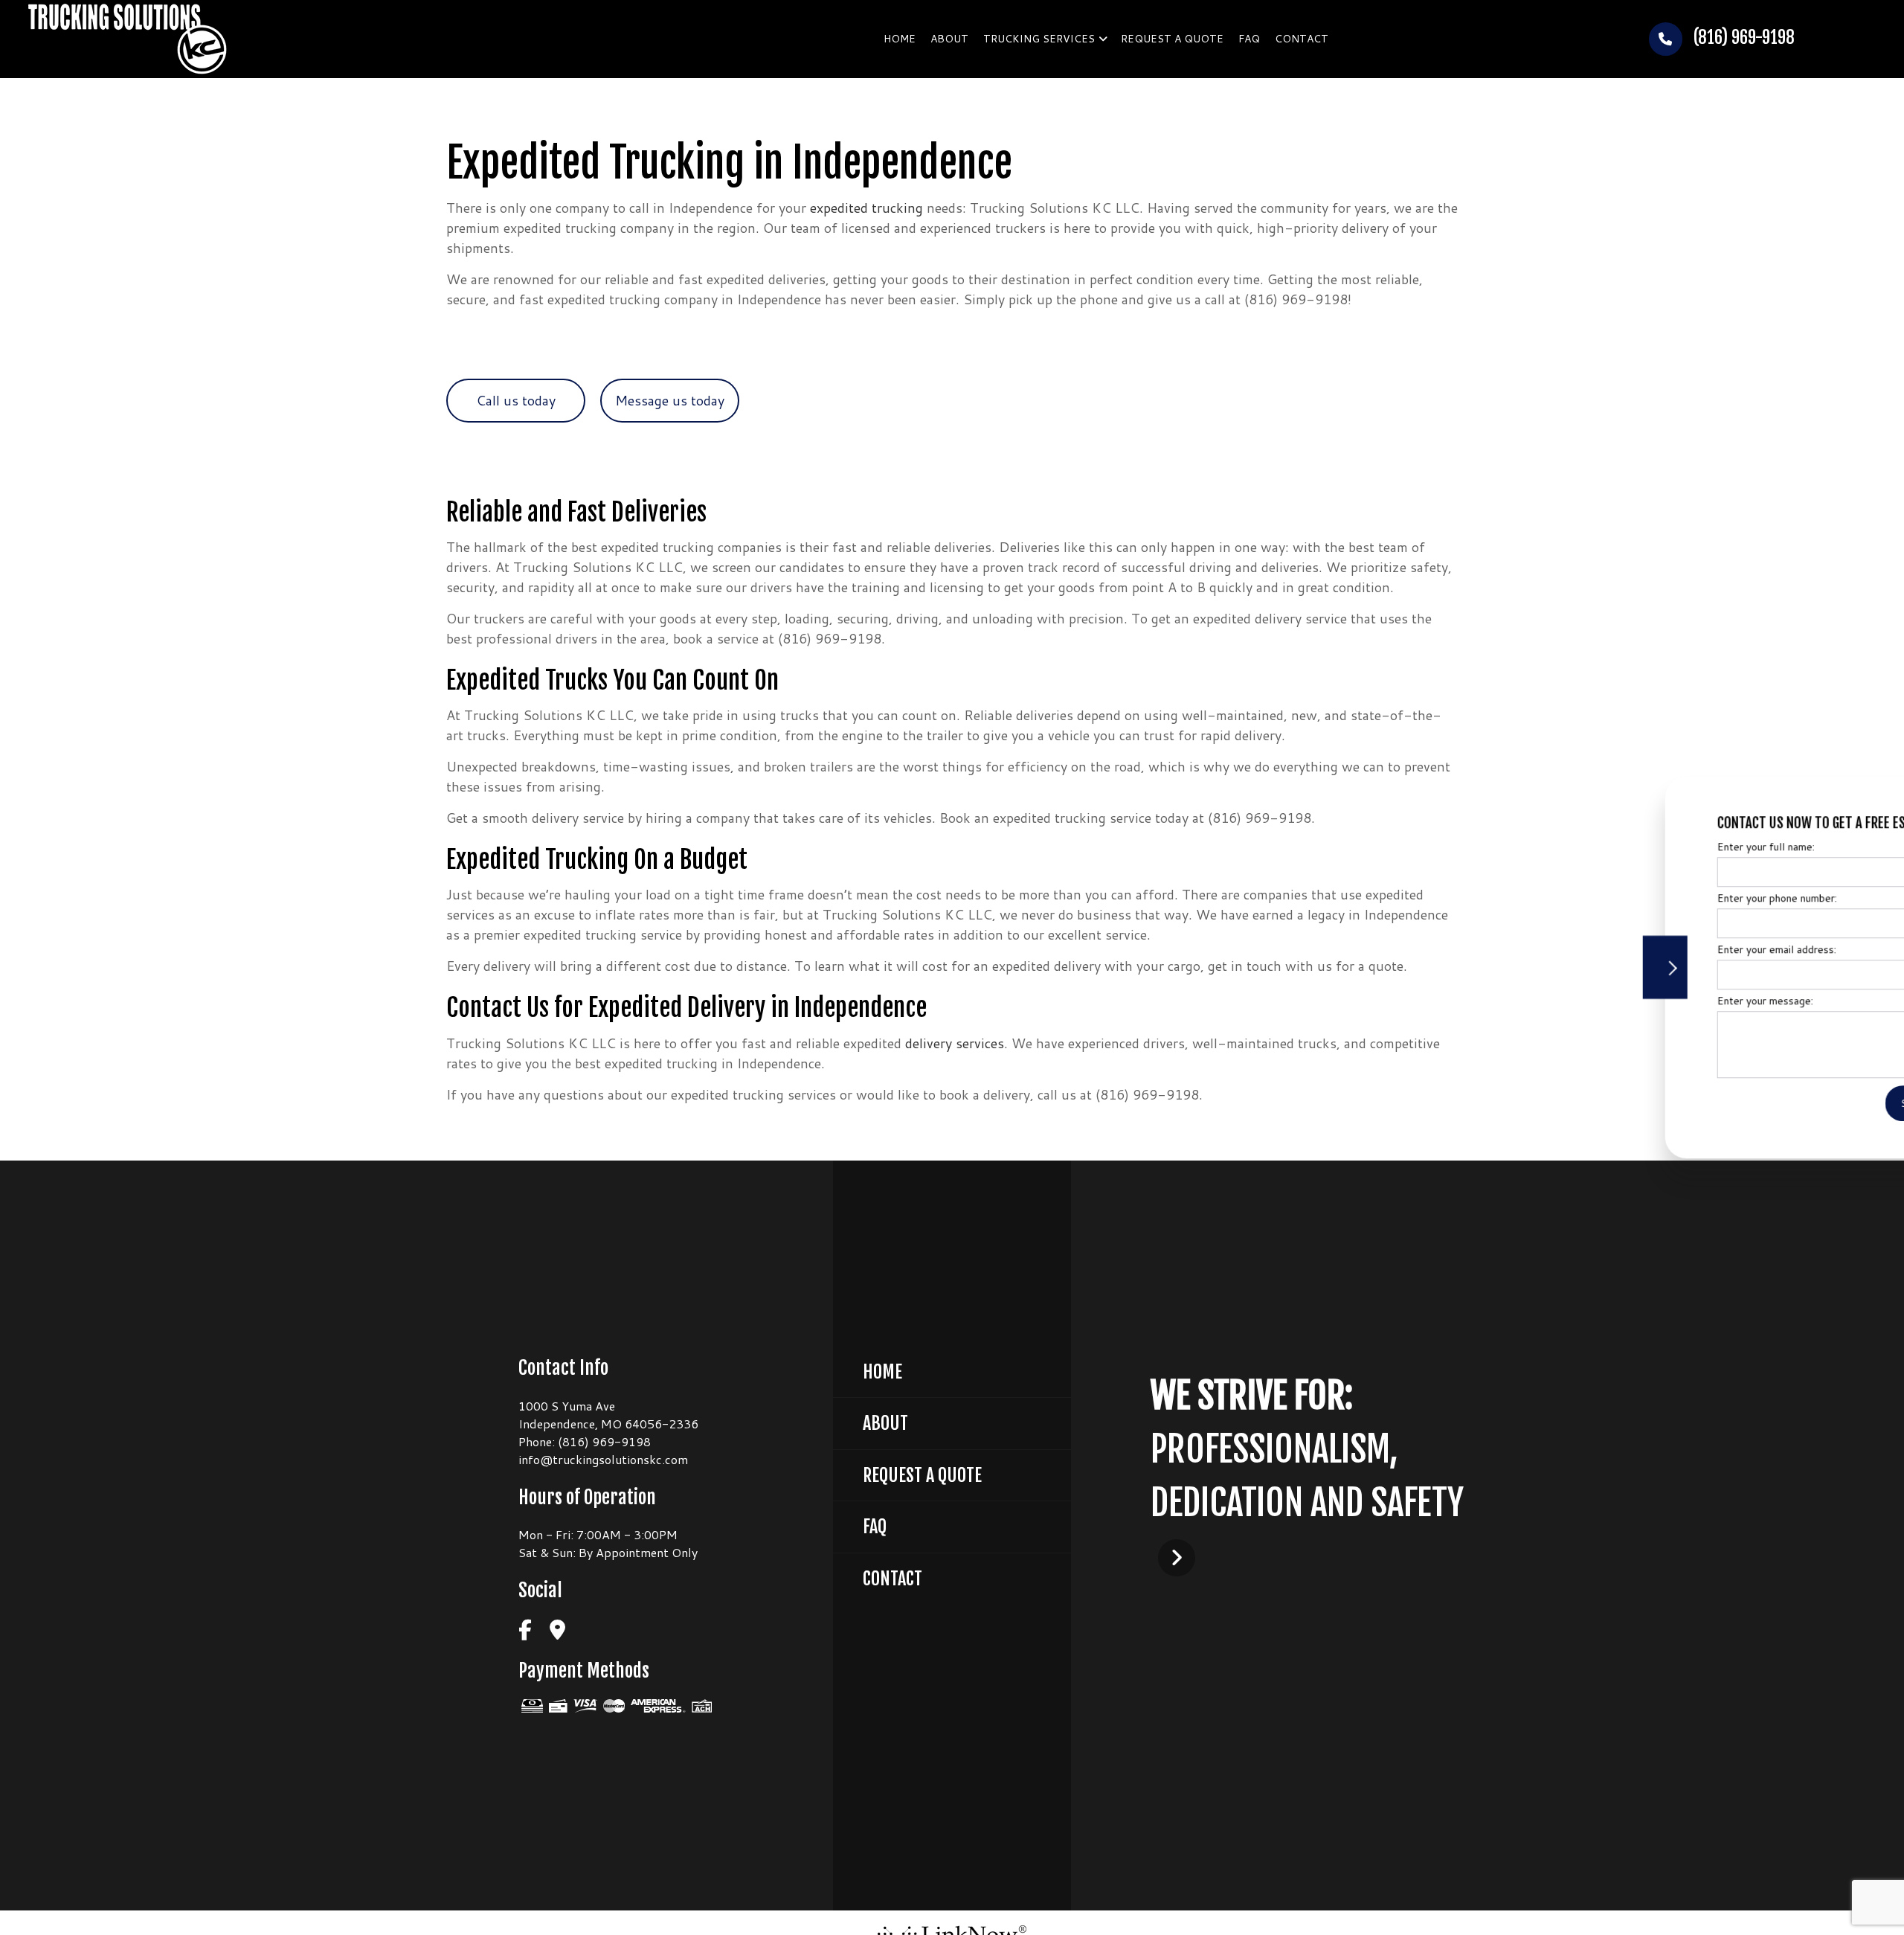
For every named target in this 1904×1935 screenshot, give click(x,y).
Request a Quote (1172, 39)
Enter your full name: (1634, 847)
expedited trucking (866, 208)
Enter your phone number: (1646, 898)
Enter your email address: (1645, 949)
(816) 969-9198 (1742, 38)
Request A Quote (922, 1475)
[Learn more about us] (1177, 1556)
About (949, 39)
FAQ (1249, 39)
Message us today (670, 400)
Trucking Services (1039, 39)
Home (900, 39)
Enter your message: (1634, 1001)
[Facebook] (525, 1631)
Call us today (516, 400)
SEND (1784, 1103)
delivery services (955, 1043)
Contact (1302, 39)
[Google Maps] (557, 1631)
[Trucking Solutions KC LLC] (128, 38)
